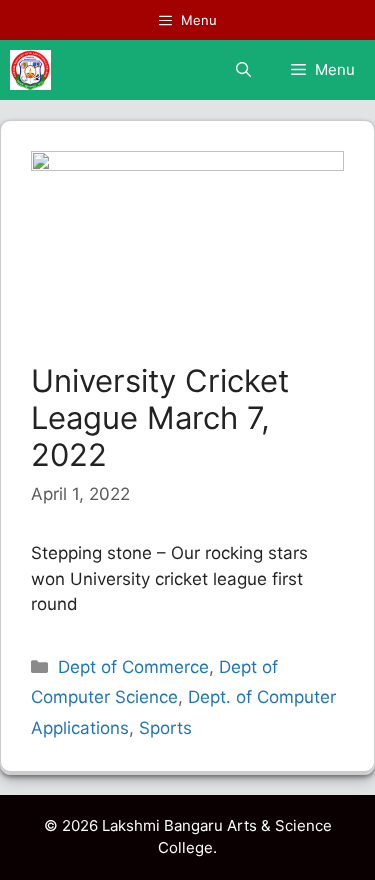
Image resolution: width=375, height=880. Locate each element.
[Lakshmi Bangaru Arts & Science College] (30, 70)
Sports (165, 728)
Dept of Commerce (133, 667)
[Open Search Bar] (243, 70)
